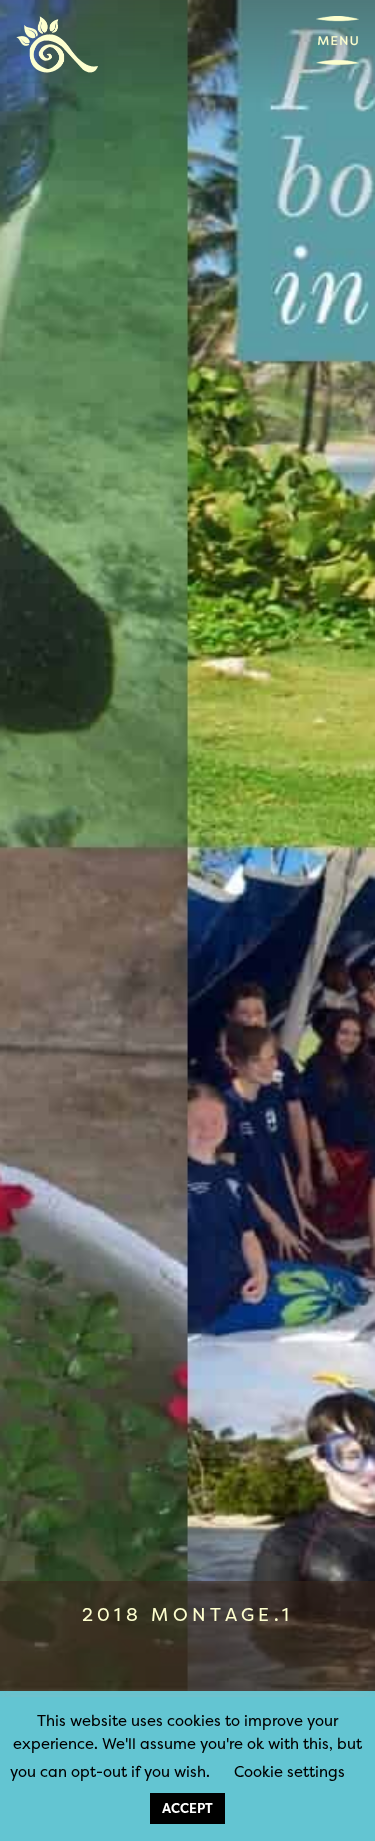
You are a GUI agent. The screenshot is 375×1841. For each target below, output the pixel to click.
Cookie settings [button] (289, 1771)
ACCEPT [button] (187, 1808)
